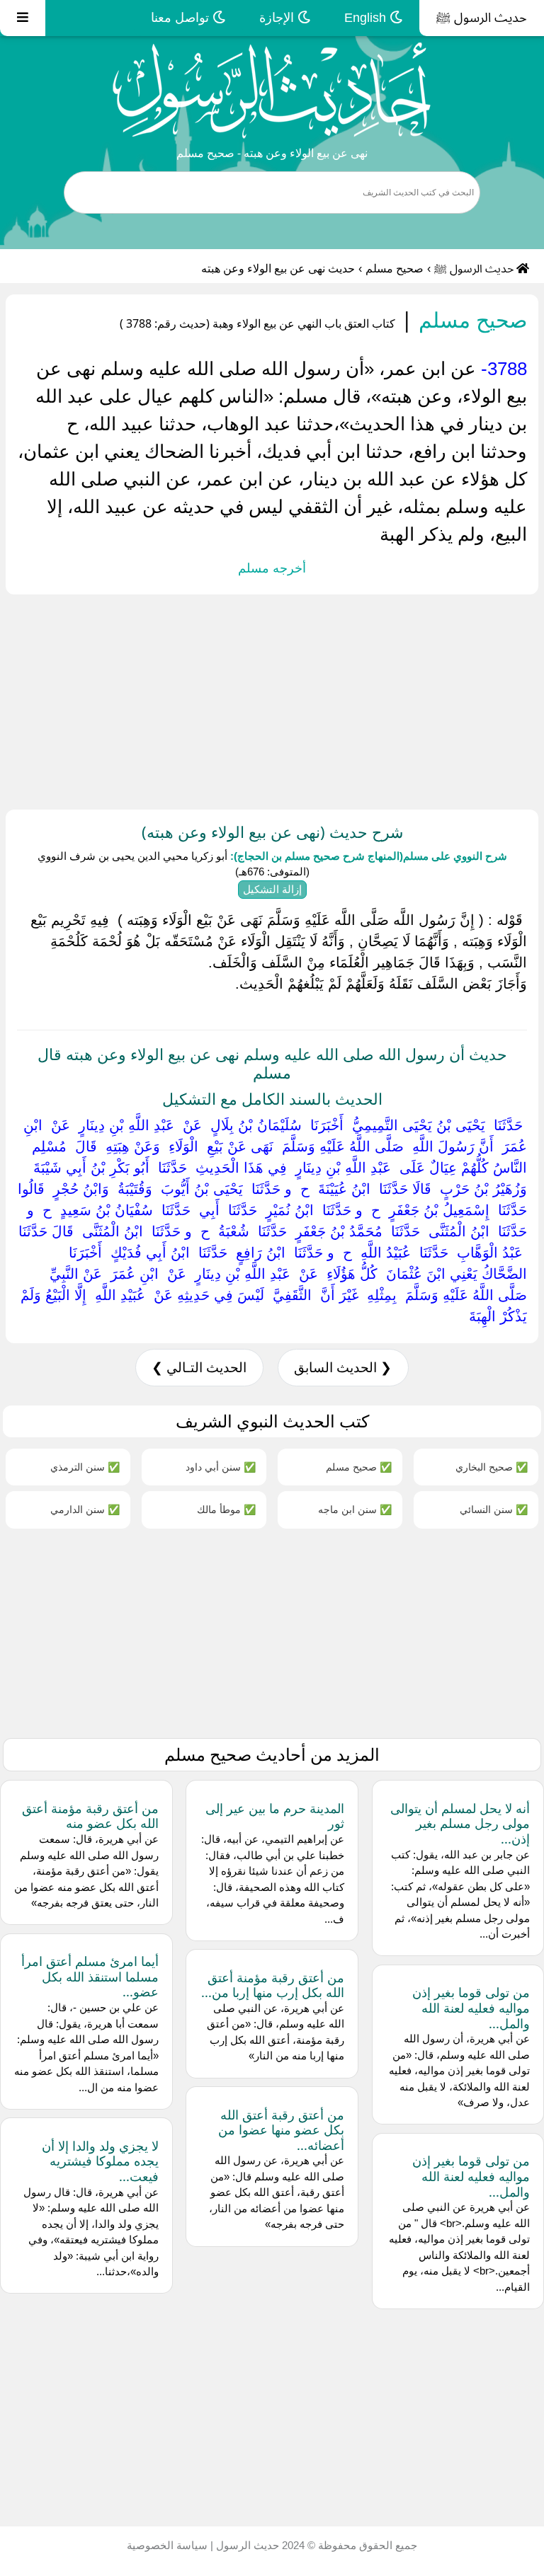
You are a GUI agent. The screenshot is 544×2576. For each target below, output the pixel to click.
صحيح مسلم (395, 269)
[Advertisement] (272, 699)
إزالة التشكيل (272, 889)
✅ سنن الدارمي (85, 1509)
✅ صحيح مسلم (359, 1467)
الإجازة (278, 18)
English (367, 18)
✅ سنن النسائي (494, 1509)
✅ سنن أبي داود (221, 1467)
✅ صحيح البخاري (492, 1467)
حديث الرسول (246, 2545)
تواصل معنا (182, 18)
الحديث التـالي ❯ (199, 1368)
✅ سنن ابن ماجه (355, 1509)
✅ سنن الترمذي (85, 1467)
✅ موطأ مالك (226, 1509)
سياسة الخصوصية (167, 2545)
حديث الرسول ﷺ (482, 18)
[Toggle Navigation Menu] (23, 18)
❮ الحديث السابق (343, 1368)
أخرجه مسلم (272, 568)
